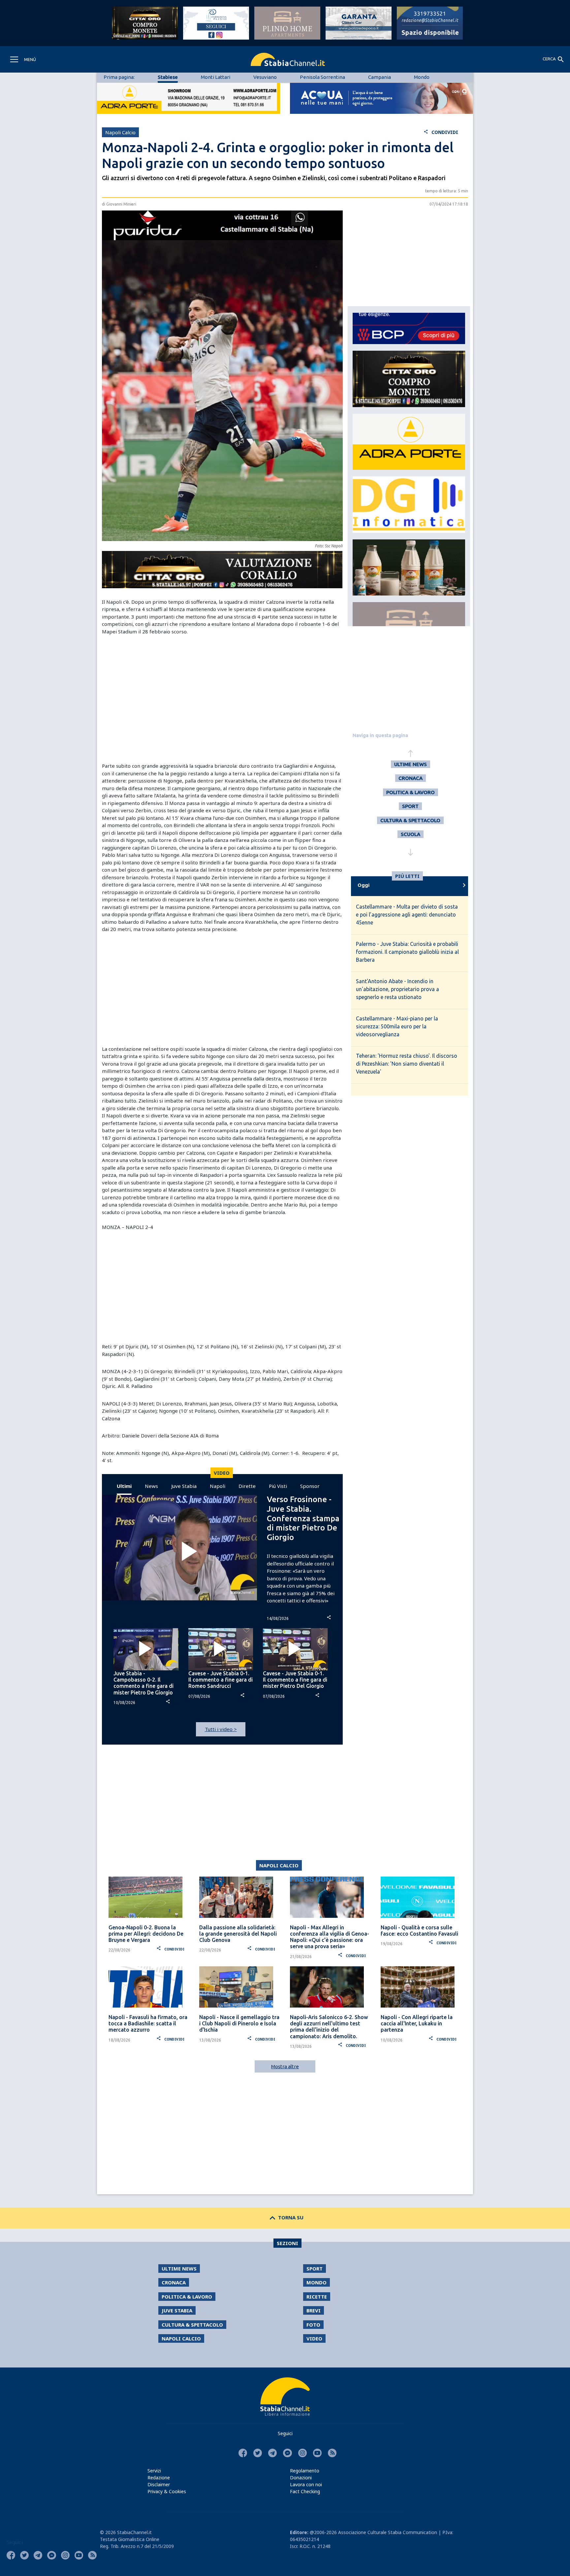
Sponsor (310, 1486)
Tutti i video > (221, 1729)
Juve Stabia (184, 1486)
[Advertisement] (222, 691)
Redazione (159, 2478)
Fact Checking (305, 2491)
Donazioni (301, 2478)
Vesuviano (265, 77)
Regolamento (305, 2471)
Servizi (154, 2471)
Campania (380, 77)
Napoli (218, 1486)
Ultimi (124, 1486)
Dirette (247, 1486)
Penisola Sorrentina (322, 77)
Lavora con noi (306, 2484)
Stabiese (168, 77)
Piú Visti (278, 1486)
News (151, 1486)
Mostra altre (285, 2066)
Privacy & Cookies (167, 2491)
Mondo (422, 77)
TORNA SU (285, 2217)
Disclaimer (159, 2484)
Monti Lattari (216, 77)
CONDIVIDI (441, 132)
